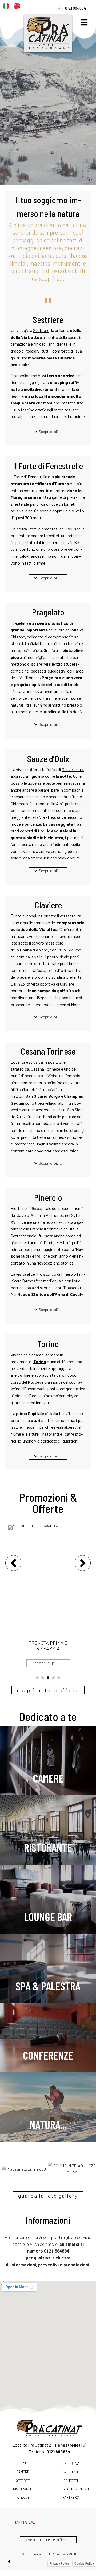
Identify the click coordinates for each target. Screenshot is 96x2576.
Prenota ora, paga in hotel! (48, 1646)
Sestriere (41, 330)
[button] (48, 432)
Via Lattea (31, 337)
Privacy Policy (59, 2569)
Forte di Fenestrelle (30, 477)
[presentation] (37, 1678)
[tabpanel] (48, 1596)
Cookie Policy (84, 2569)
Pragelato (19, 623)
